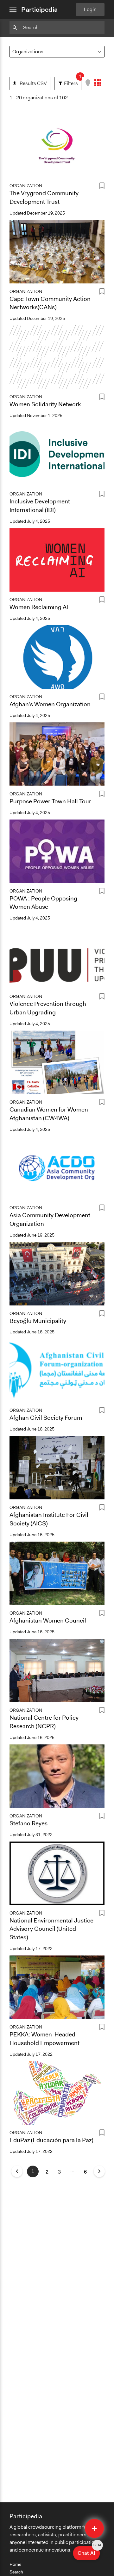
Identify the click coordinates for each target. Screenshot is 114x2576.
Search (16, 2572)
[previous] (17, 2171)
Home (15, 2564)
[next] (99, 2171)
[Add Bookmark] (102, 187)
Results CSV (30, 82)
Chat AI (89, 2551)
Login (90, 9)
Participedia (39, 10)
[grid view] (98, 83)
